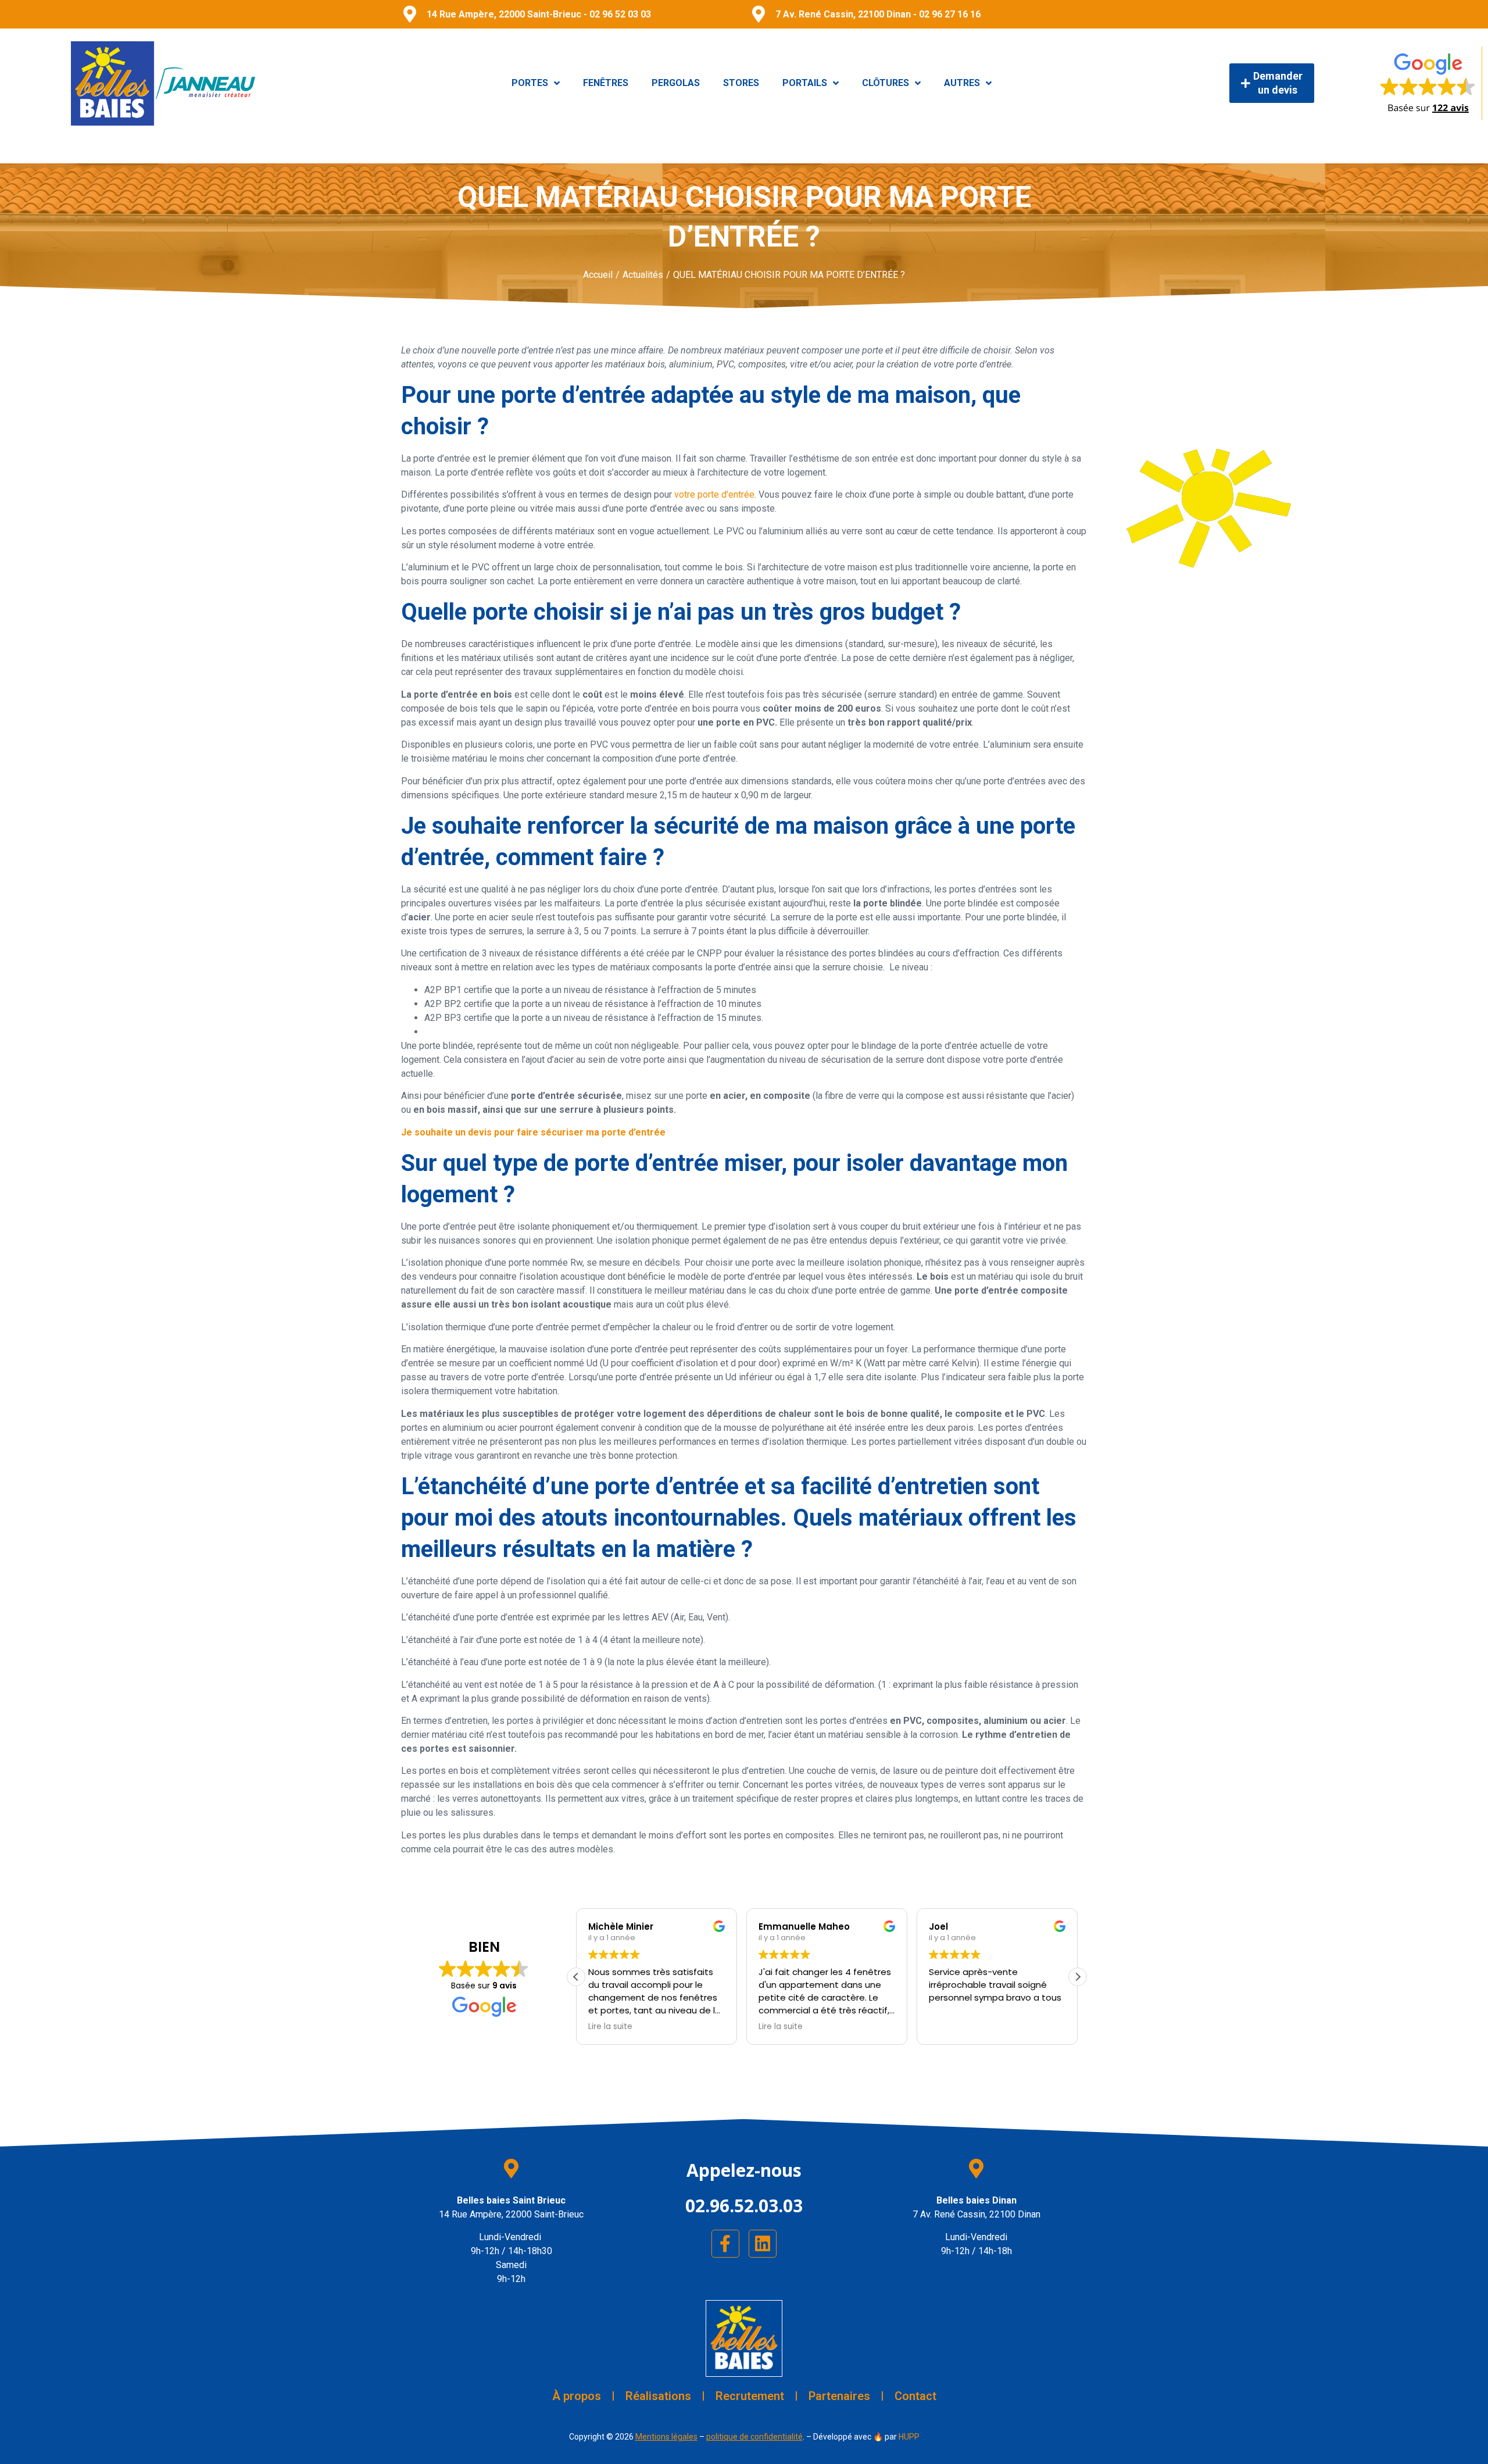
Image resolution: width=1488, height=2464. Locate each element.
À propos (577, 2396)
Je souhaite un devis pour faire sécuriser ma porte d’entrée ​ (534, 1132)
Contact (915, 2396)
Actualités (643, 275)
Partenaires (839, 2396)
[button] (1078, 1977)
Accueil (598, 275)
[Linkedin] (763, 2244)
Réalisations (658, 2396)
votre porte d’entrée (713, 494)
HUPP (909, 2437)
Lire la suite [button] (610, 2027)
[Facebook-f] (725, 2244)
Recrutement (750, 2396)
